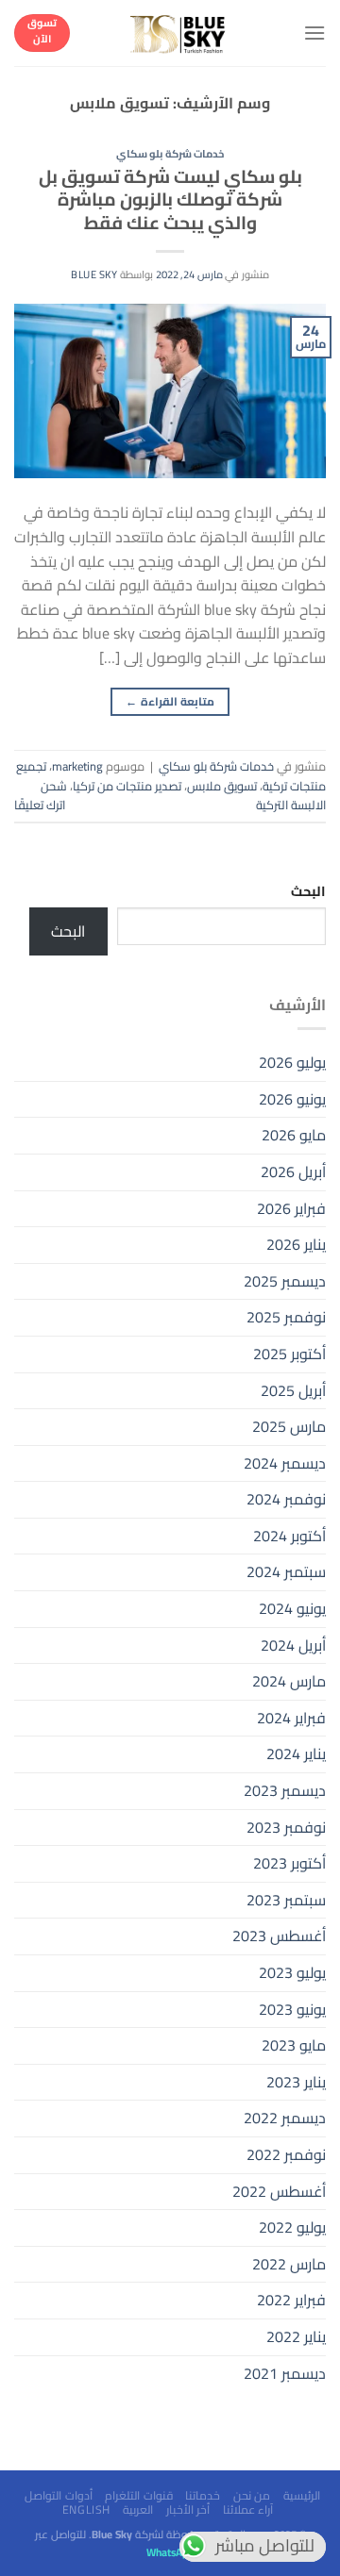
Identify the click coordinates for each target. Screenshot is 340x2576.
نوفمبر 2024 (286, 1499)
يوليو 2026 (292, 1062)
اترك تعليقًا (40, 805)
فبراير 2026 (291, 1208)
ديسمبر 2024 (285, 1463)
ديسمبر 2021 (285, 2373)
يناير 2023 (296, 2082)
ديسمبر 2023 (285, 1790)
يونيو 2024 (292, 1608)
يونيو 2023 (292, 2009)
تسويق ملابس (222, 786)
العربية (138, 2510)
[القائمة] (314, 33)
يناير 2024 (296, 1753)
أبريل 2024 (293, 1645)
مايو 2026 (294, 1135)
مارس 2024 (289, 1681)
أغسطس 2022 (279, 2191)
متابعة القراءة (170, 701)
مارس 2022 (289, 2264)
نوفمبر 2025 (286, 1317)
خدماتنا (203, 2495)
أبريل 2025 (293, 1390)
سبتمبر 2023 (286, 1900)
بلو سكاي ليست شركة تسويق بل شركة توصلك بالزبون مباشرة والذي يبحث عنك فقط (170, 200)
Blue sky (94, 274)
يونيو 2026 (292, 1099)
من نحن (252, 2495)
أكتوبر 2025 (289, 1354)
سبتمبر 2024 (286, 1571)
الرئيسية (302, 2495)
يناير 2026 (296, 1244)
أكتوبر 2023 (289, 1863)
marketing (77, 766)
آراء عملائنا (248, 2510)
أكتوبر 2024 (289, 1536)
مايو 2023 (294, 2045)
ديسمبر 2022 (285, 2118)
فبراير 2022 (291, 2300)
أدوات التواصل (59, 2495)
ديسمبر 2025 (285, 1281)
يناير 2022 (296, 2336)
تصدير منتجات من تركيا (127, 786)
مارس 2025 (289, 1426)
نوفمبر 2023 (286, 1827)
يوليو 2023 (292, 1972)
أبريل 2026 (293, 1172)
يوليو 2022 (292, 2227)
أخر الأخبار (188, 2510)
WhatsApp (170, 2552)
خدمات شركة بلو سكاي (170, 153)
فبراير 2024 (291, 1718)
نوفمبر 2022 (286, 2154)
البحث (308, 891)
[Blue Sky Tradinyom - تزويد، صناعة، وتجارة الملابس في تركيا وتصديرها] (178, 33)
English (86, 2510)
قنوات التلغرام (139, 2495)
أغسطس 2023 (279, 1936)
